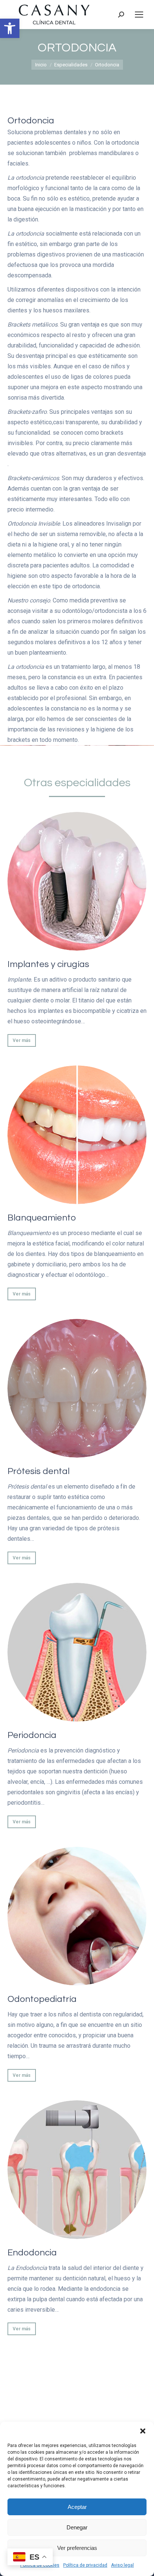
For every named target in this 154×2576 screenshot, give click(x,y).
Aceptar (77, 2507)
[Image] (77, 881)
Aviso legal (122, 2565)
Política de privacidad (85, 2565)
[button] (10, 28)
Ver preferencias (77, 2548)
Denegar (77, 2527)
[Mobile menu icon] (139, 15)
